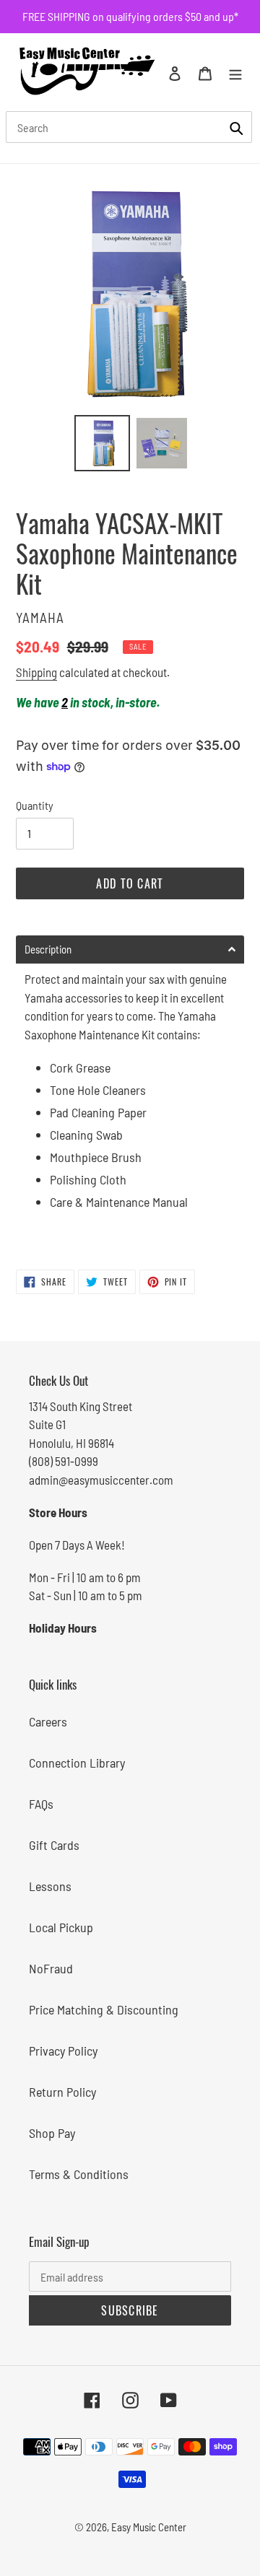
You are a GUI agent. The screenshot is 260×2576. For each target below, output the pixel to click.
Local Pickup (61, 1927)
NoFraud (51, 1968)
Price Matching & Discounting (104, 2009)
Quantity (35, 805)
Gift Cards (54, 1845)
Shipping (36, 672)
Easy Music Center (149, 2527)
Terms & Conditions (79, 2174)
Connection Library (77, 1763)
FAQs (41, 1804)
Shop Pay (52, 2133)
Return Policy (62, 2092)
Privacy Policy (63, 2051)
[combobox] (129, 127)
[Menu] (235, 72)
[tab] (130, 949)
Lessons (50, 1886)
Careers (48, 1721)
